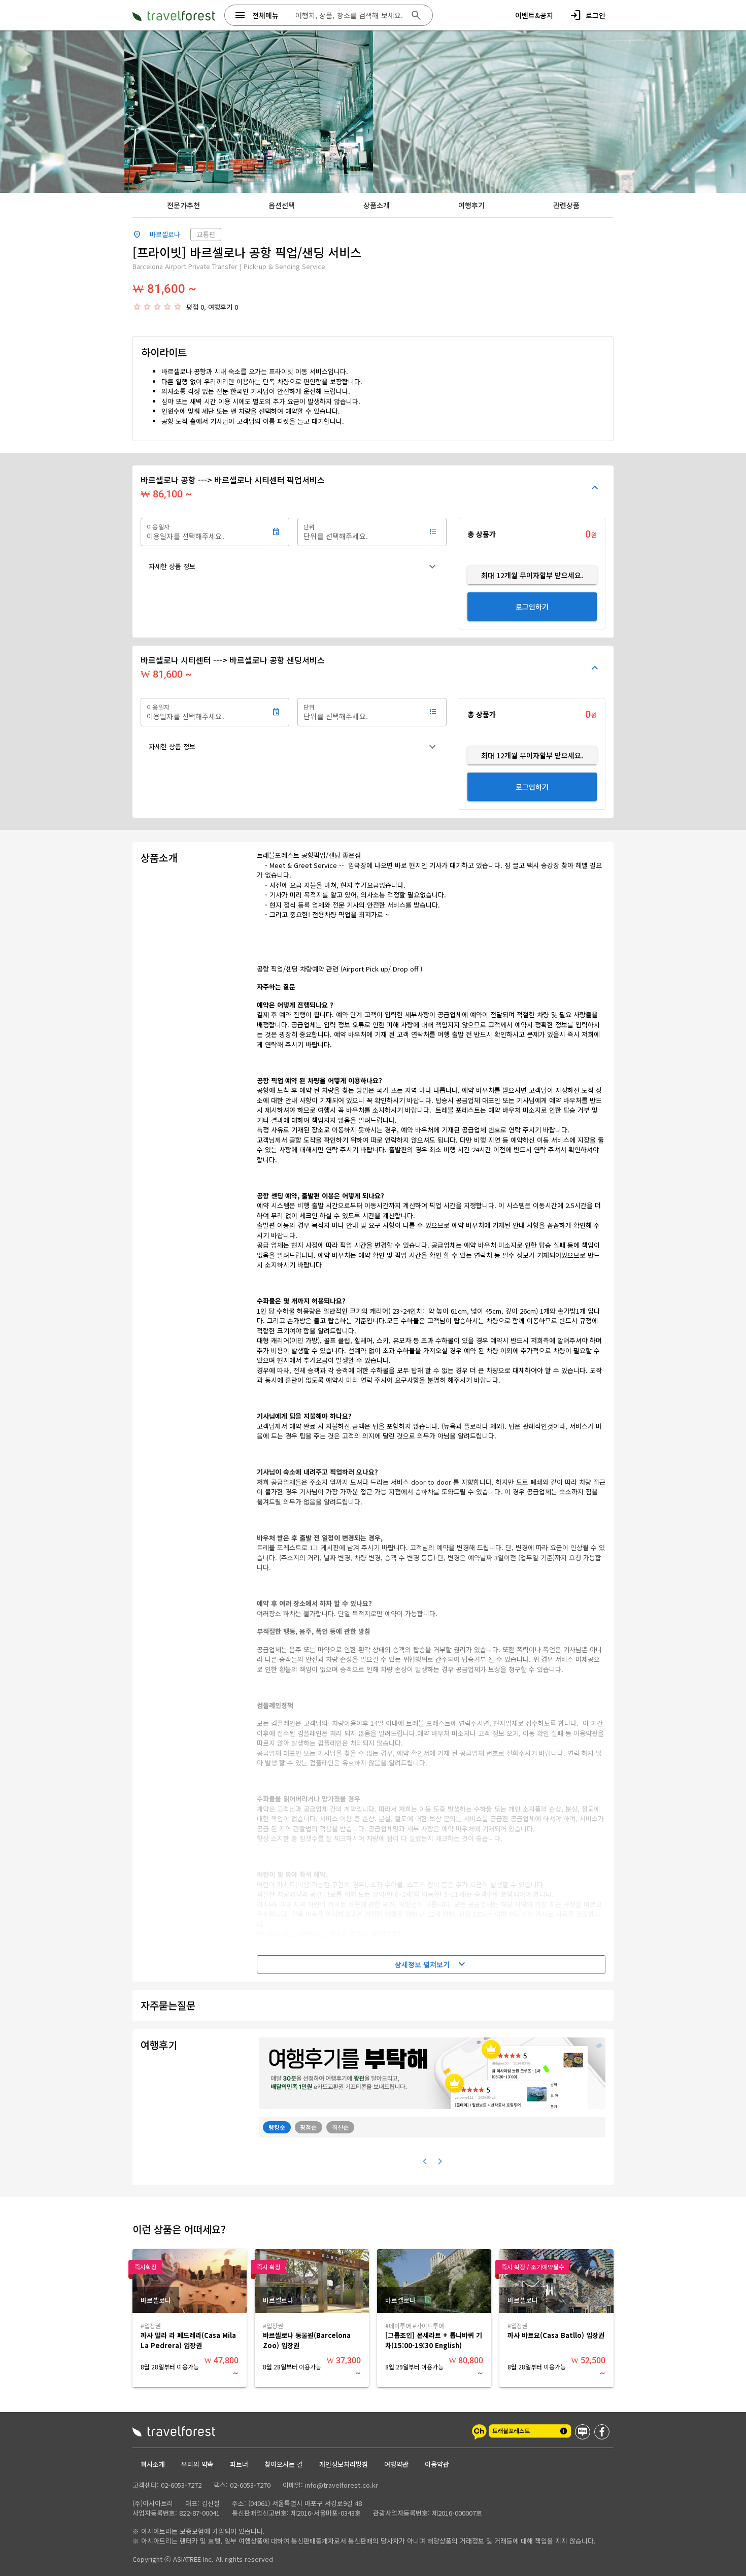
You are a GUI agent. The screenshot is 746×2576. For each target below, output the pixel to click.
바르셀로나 (165, 234)
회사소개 (153, 2464)
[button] (294, 566)
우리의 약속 (197, 2464)
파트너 (239, 2464)
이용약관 (437, 2464)
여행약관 (396, 2464)
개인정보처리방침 (344, 2464)
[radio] (137, 307)
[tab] (183, 205)
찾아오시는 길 (284, 2464)
